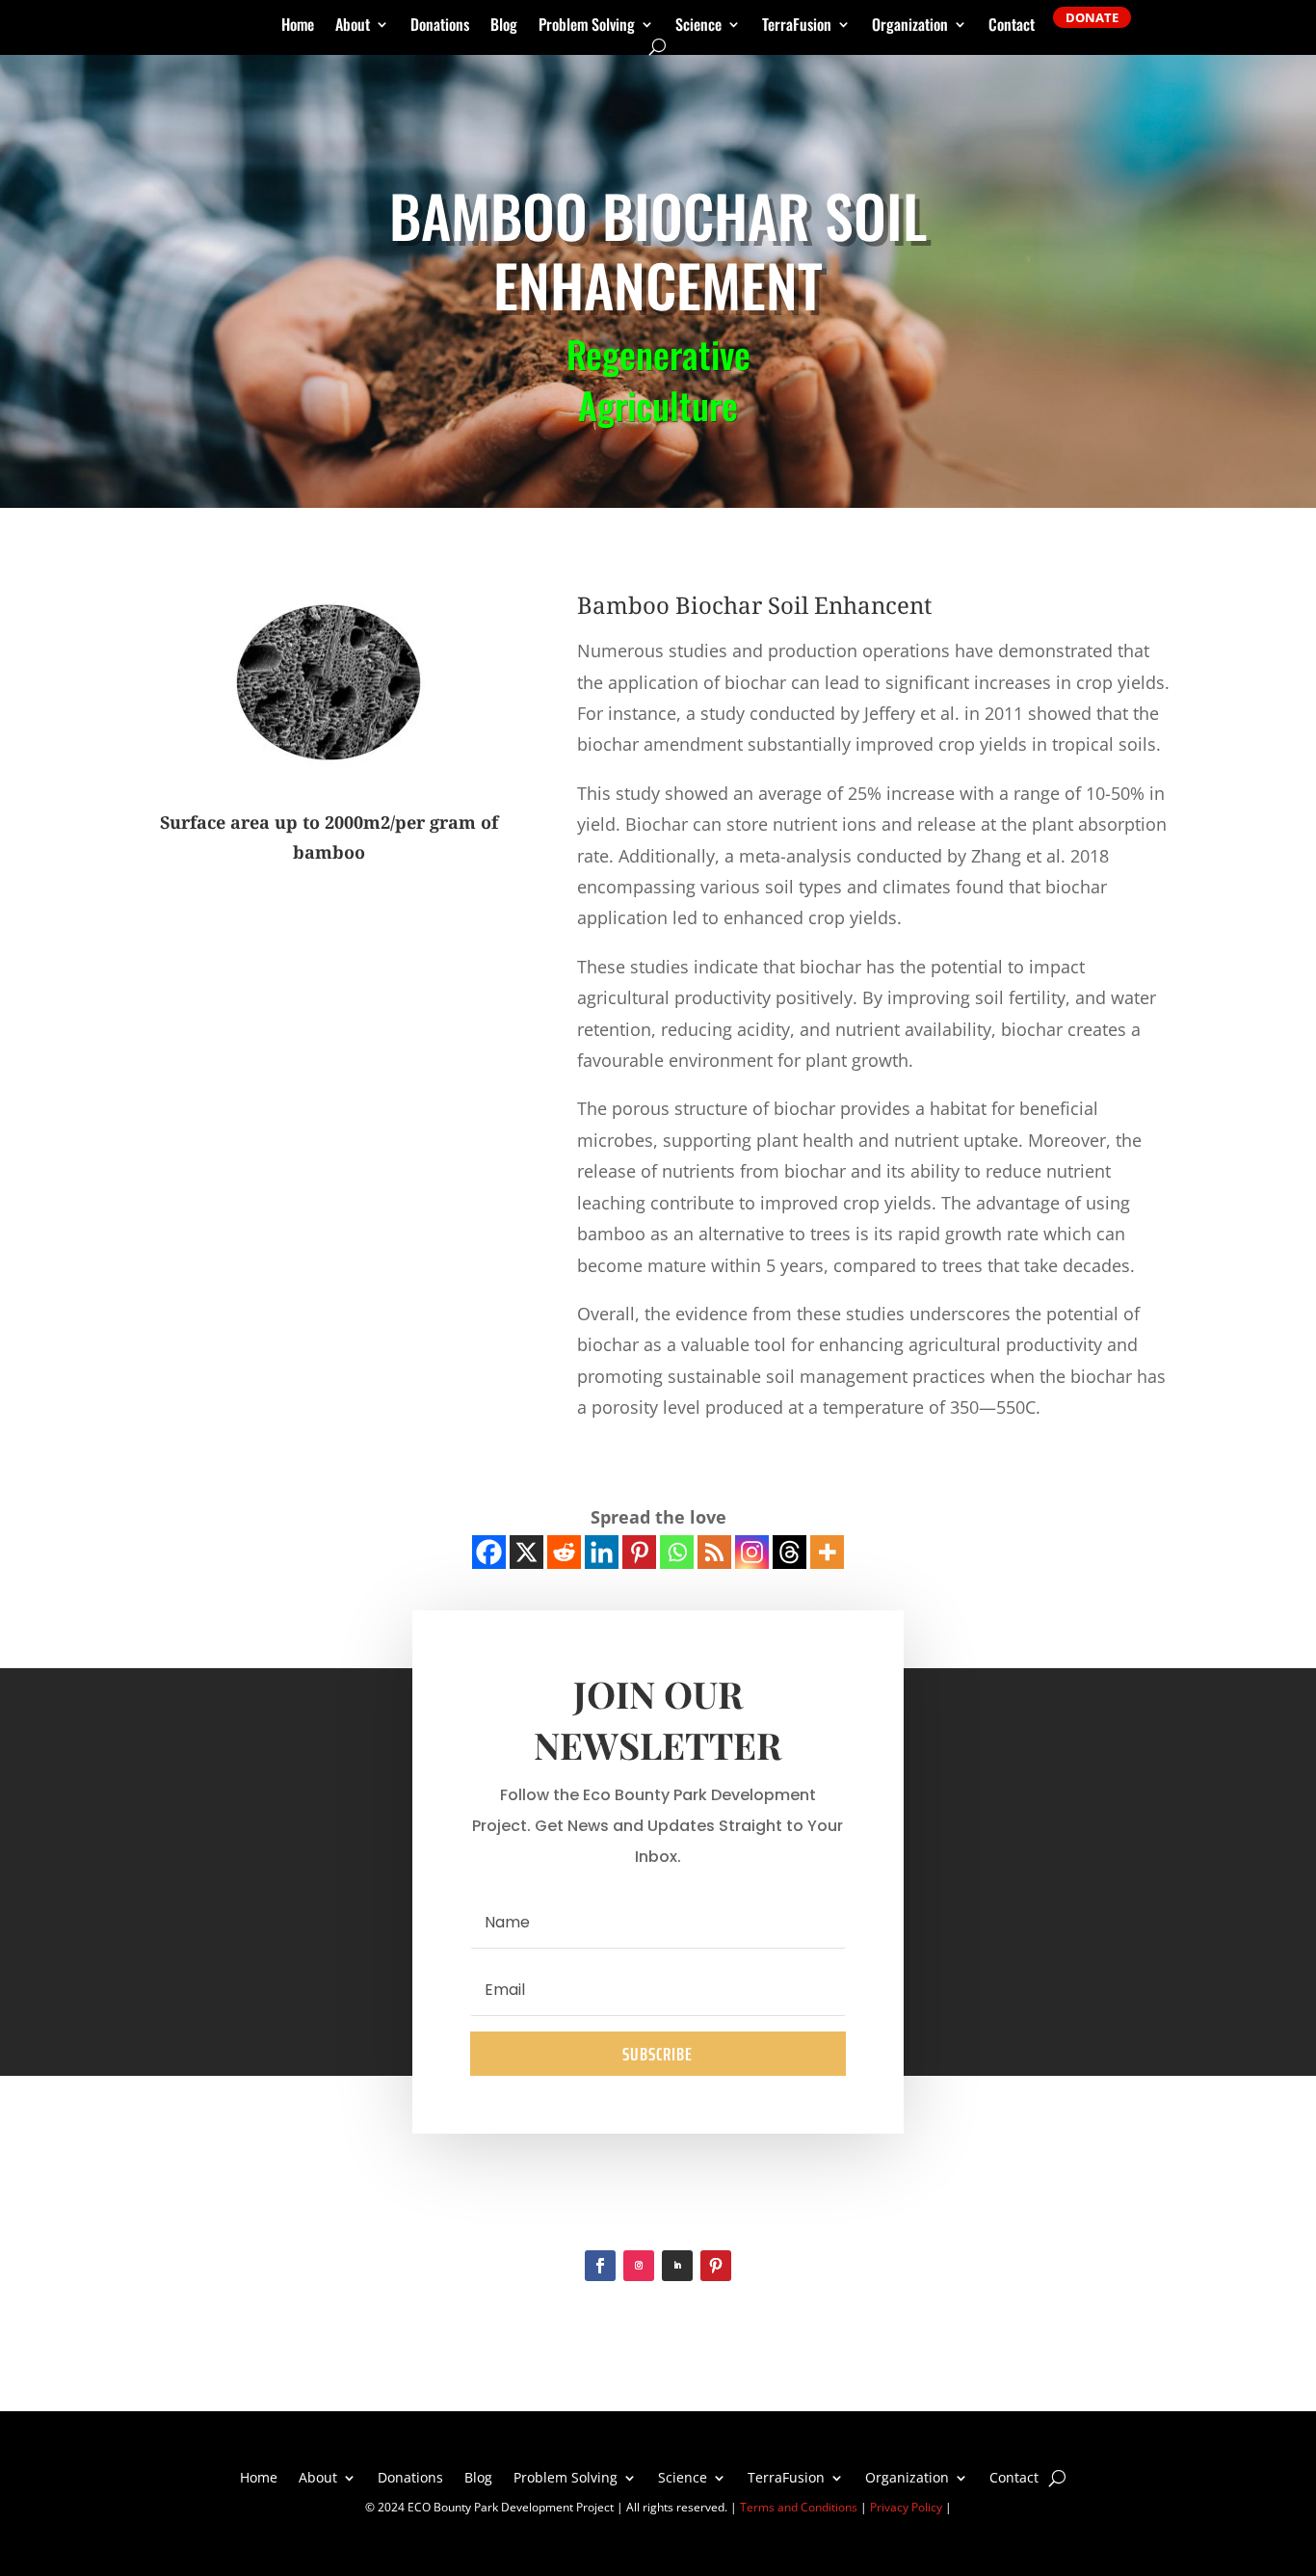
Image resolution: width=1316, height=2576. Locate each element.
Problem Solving (587, 27)
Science (698, 27)
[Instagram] (752, 1552)
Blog (504, 27)
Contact (1012, 27)
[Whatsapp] (677, 1552)
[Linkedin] (602, 1552)
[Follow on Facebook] (600, 2266)
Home (298, 27)
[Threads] (790, 1552)
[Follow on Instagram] (639, 2266)
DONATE (1092, 17)
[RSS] (714, 1552)
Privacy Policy (906, 2507)
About (353, 27)
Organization (910, 27)
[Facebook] (489, 1552)
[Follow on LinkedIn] (677, 2266)
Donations (440, 27)
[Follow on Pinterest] (716, 2266)
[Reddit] (564, 1552)
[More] (827, 1552)
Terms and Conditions (799, 2507)
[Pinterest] (639, 1552)
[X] (526, 1552)
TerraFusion (797, 27)
